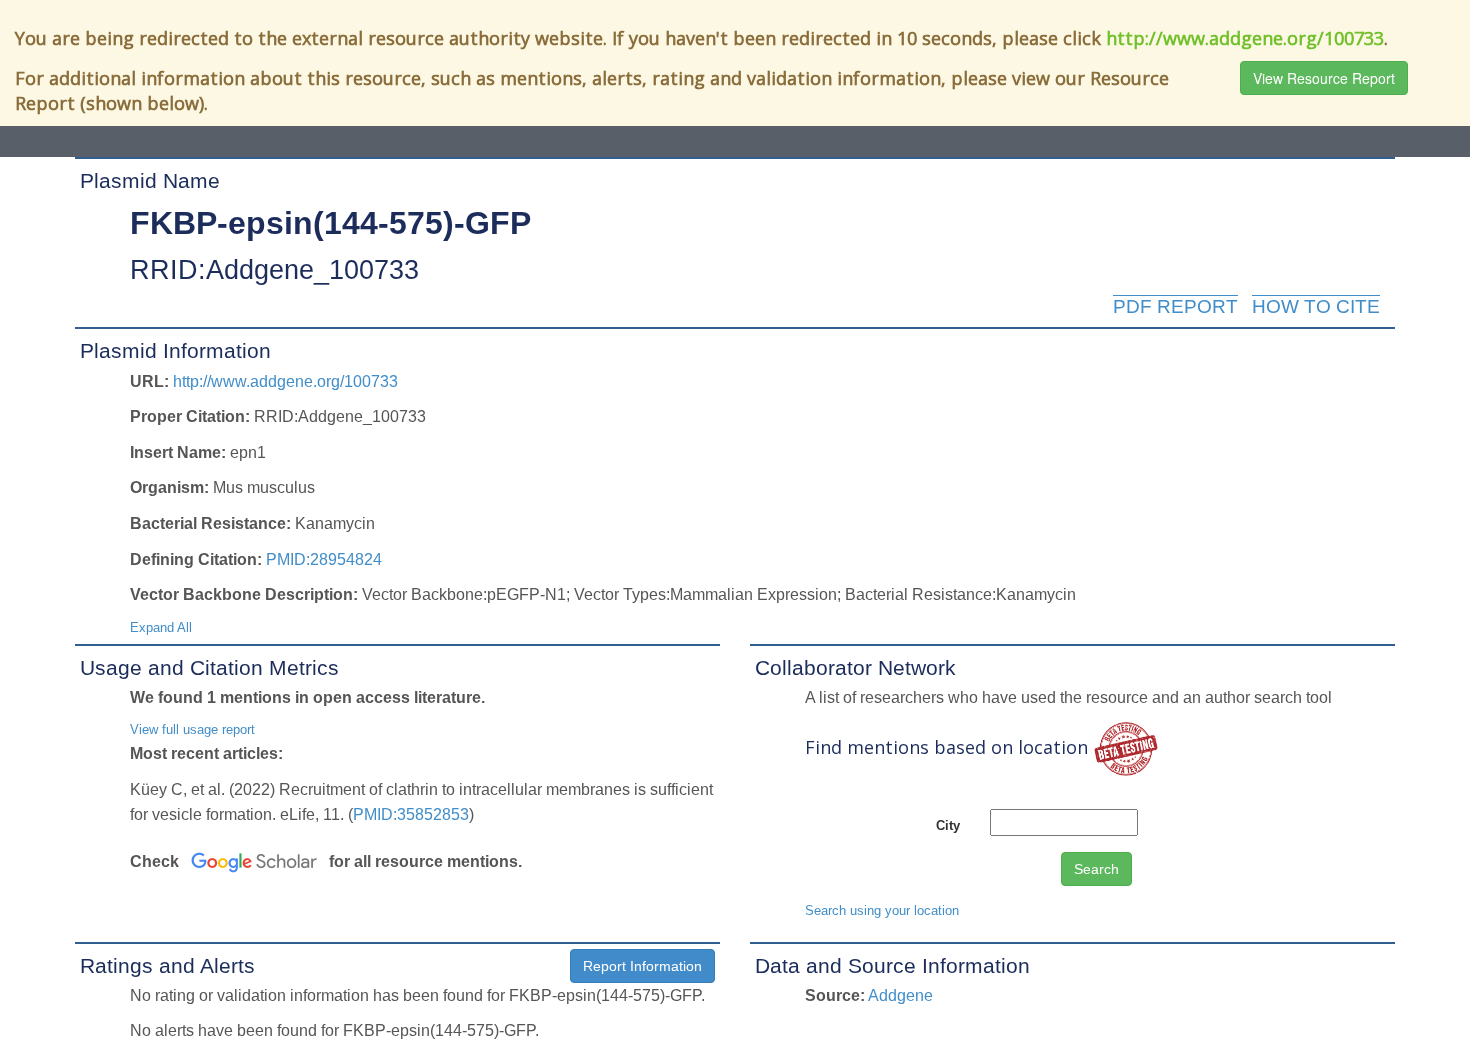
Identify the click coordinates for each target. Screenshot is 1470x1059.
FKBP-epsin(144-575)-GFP (330, 223)
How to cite (1316, 306)
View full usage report (192, 729)
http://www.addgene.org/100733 (1245, 38)
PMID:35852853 (411, 814)
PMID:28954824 (324, 559)
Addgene (900, 995)
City (948, 825)
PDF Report (1175, 306)
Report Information (642, 966)
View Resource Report (1324, 78)
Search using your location (882, 910)
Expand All (161, 627)
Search (1096, 869)
